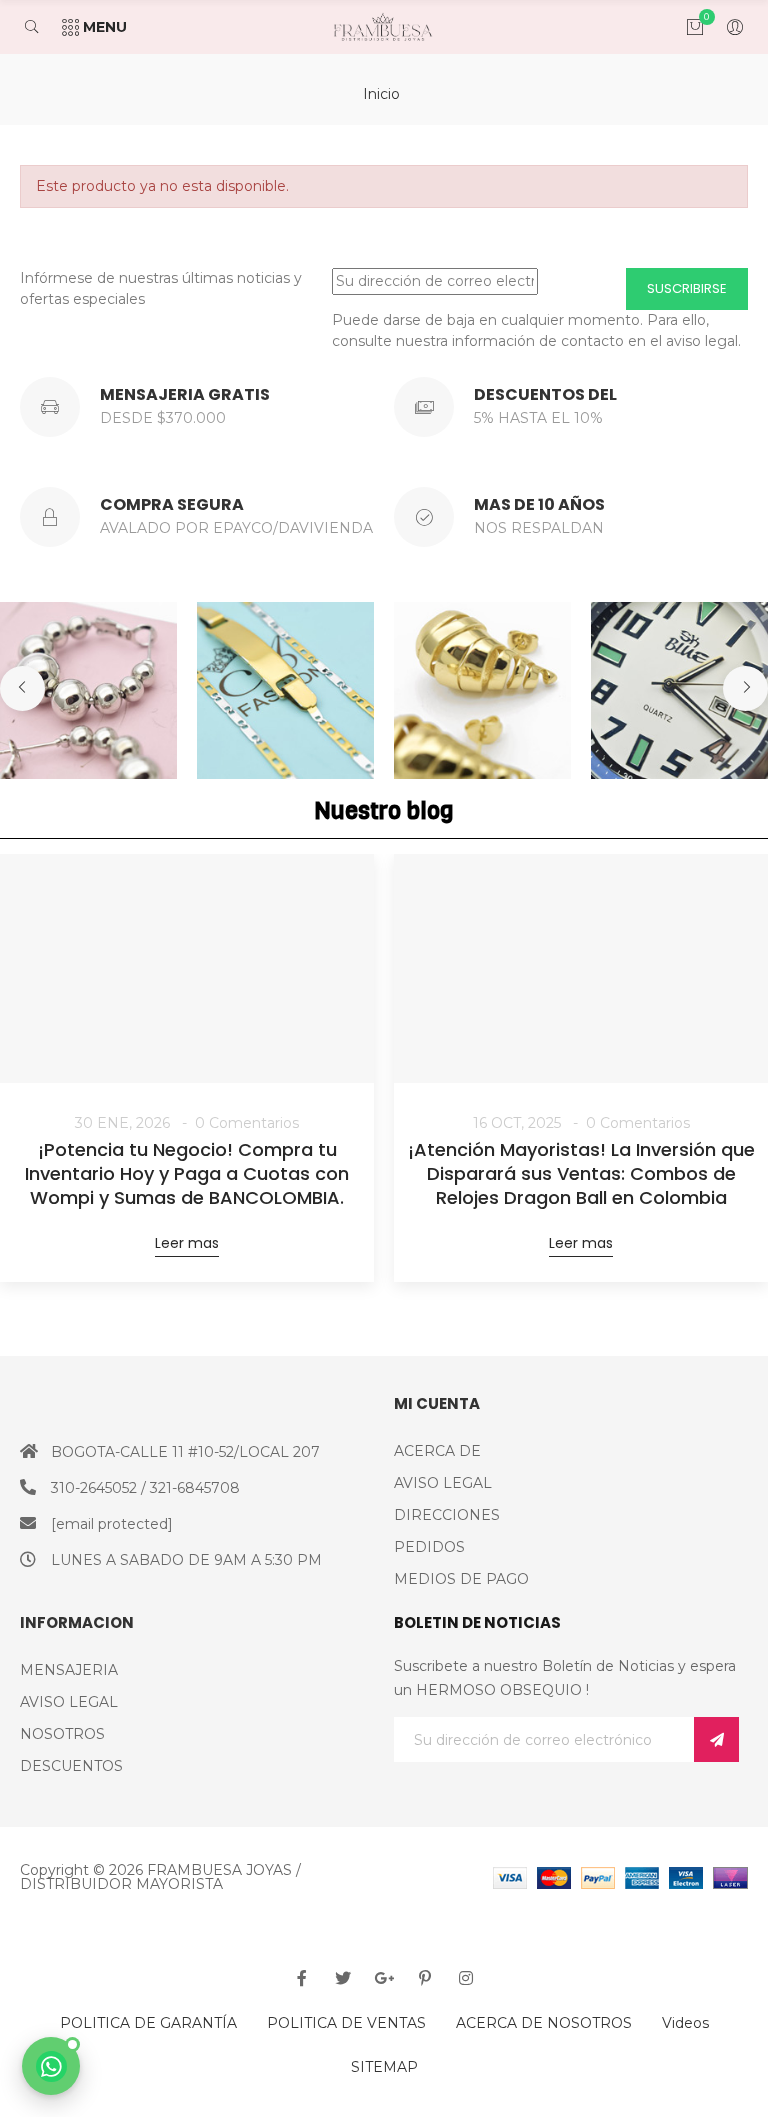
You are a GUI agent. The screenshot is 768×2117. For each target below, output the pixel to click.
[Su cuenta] (725, 27)
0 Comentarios (247, 1123)
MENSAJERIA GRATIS (185, 394)
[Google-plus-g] (384, 1978)
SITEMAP (384, 2067)
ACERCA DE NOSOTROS (544, 2023)
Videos (685, 2023)
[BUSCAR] (41, 27)
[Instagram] (466, 1978)
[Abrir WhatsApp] (51, 2066)
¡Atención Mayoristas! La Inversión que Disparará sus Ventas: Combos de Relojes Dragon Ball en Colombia (581, 1174)
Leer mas (187, 1243)
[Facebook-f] (302, 1978)
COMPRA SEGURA (172, 504)
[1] (716, 1739)
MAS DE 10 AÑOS (539, 504)
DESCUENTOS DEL (545, 394)
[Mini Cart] (685, 27)
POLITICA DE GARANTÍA (148, 2023)
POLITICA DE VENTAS (346, 2023)
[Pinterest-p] (425, 1978)
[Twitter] (343, 1978)
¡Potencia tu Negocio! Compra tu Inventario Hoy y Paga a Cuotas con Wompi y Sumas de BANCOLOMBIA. (187, 1174)
